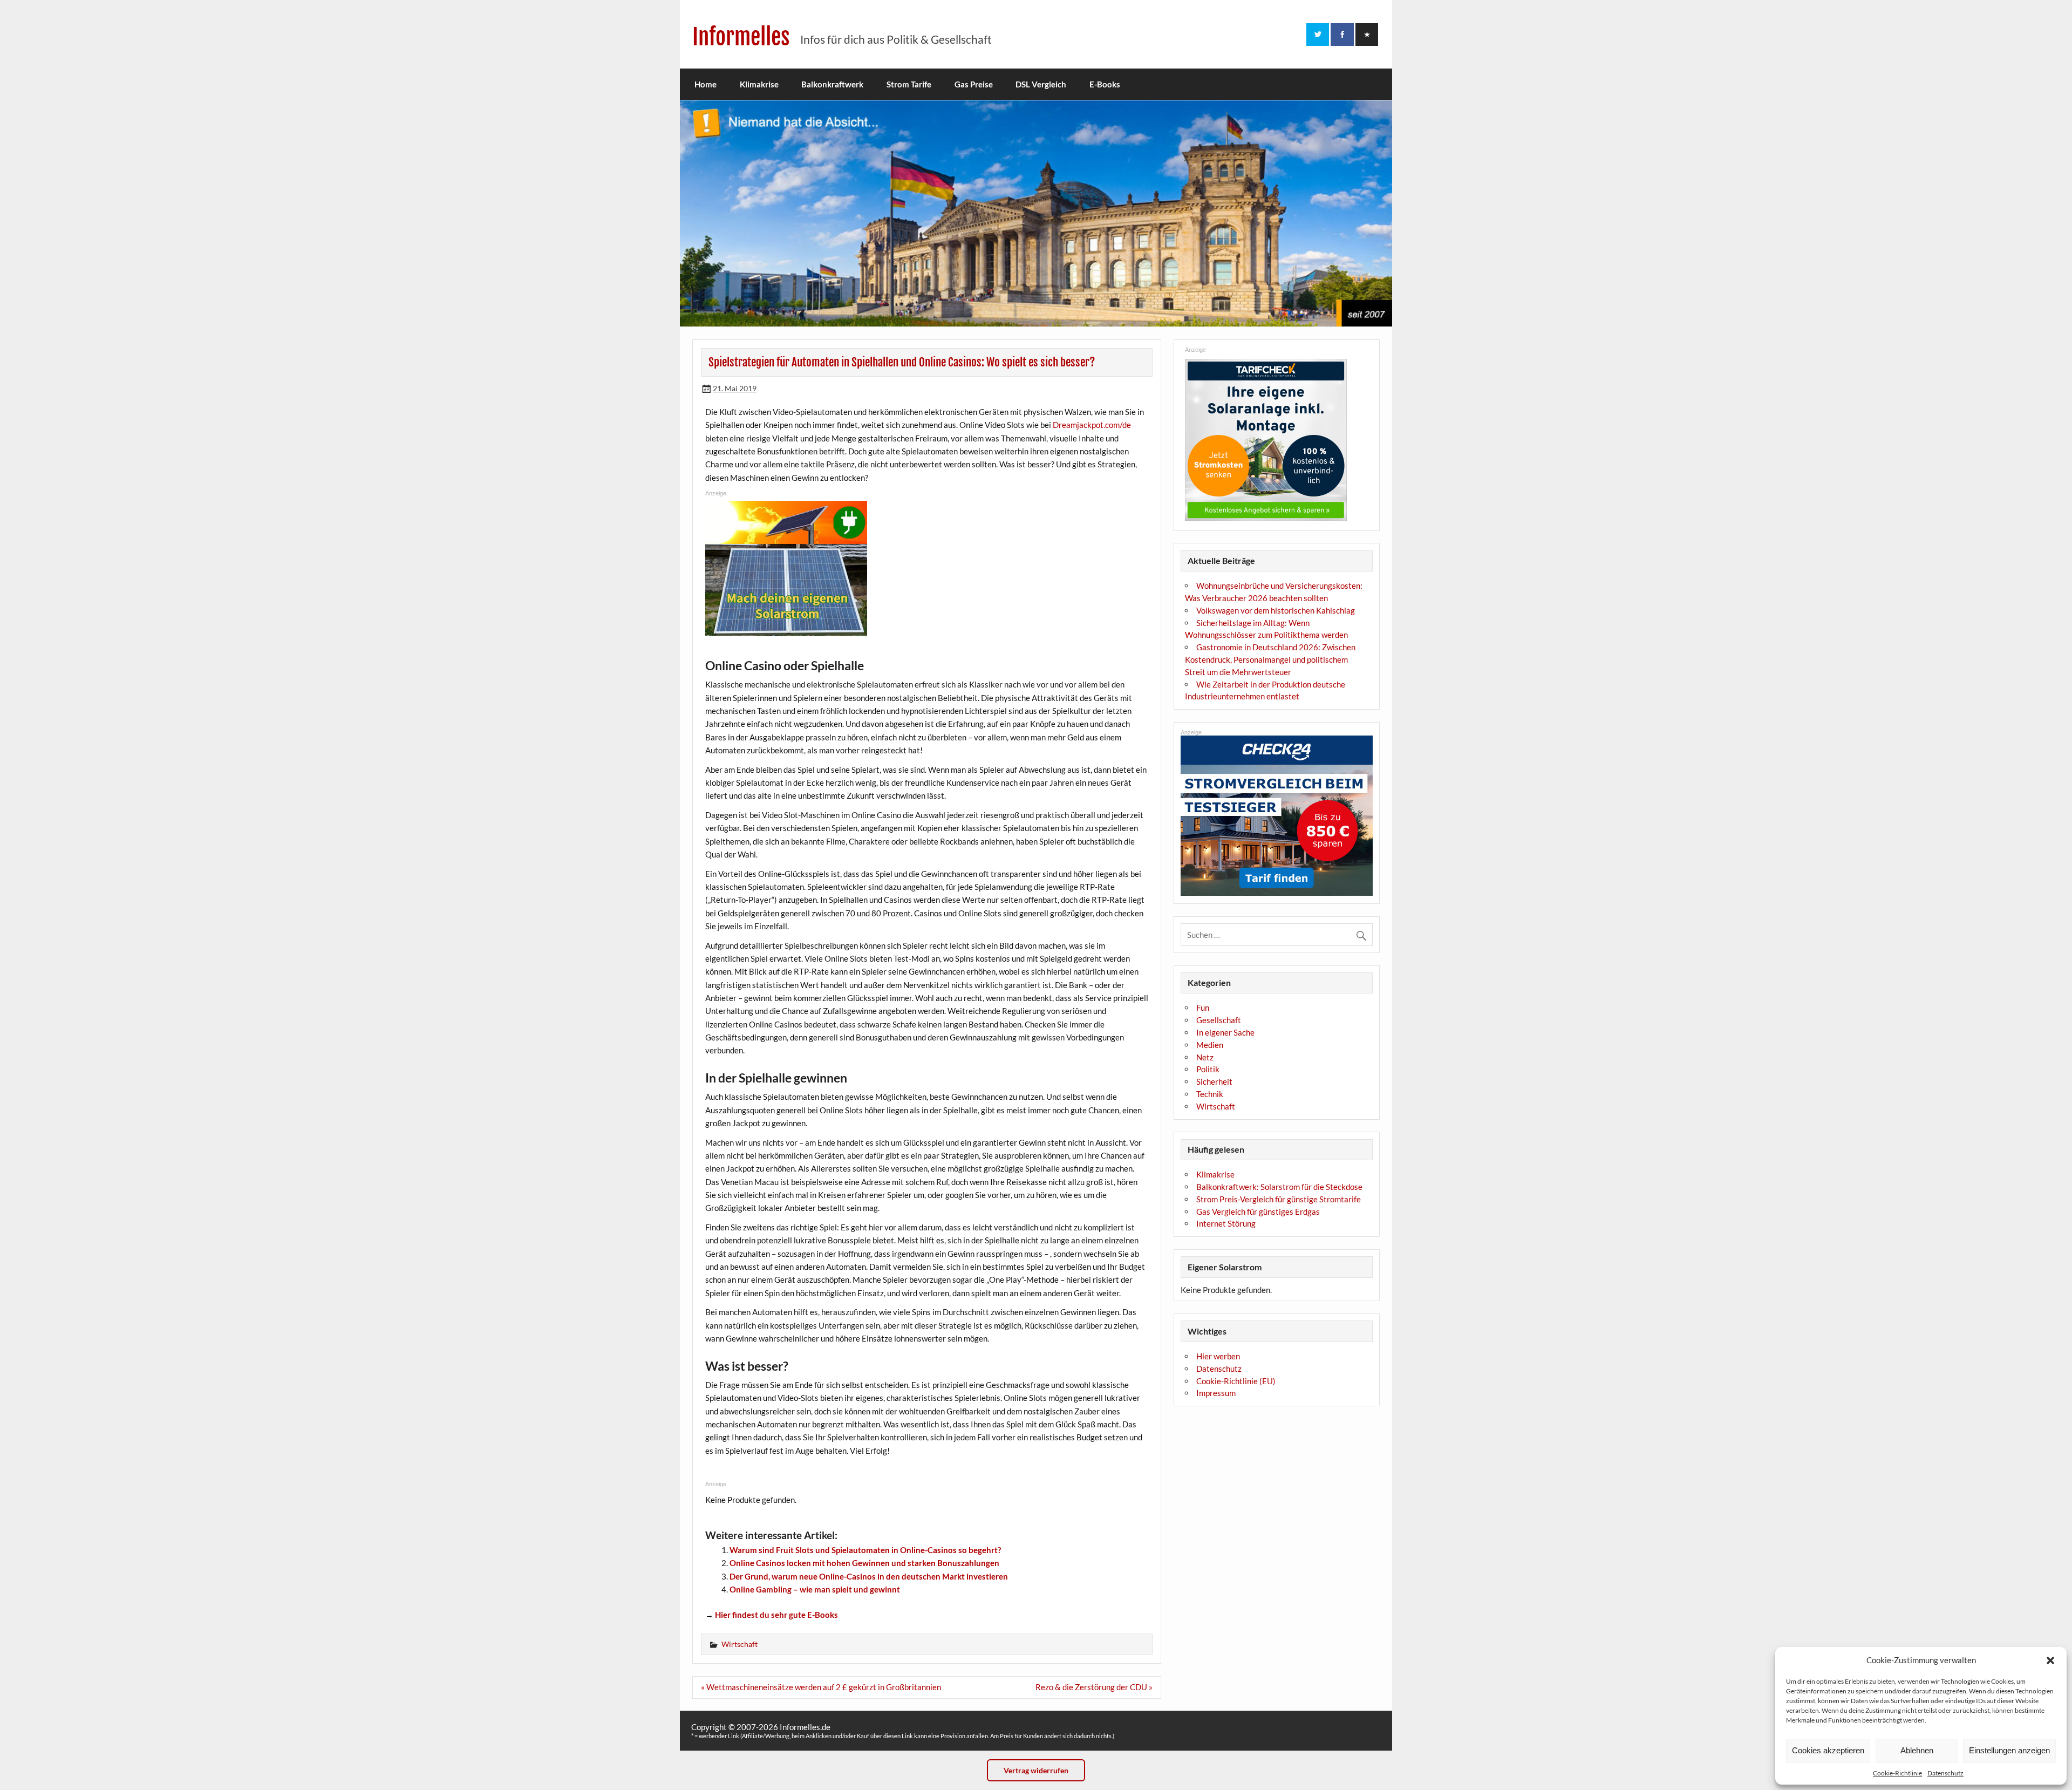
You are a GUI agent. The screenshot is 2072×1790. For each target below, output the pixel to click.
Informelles (741, 37)
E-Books (1105, 84)
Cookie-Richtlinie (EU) (1236, 1381)
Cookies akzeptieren (1828, 1750)
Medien (1210, 1045)
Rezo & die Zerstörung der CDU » (1094, 1687)
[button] (2050, 1660)
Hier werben (1218, 1356)
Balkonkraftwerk (832, 84)
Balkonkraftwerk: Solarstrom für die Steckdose (1279, 1187)
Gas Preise (974, 84)
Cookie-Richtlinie (1897, 1773)
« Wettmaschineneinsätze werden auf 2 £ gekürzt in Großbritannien (821, 1687)
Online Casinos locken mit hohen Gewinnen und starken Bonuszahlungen (864, 1563)
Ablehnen (1917, 1750)
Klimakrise (759, 84)
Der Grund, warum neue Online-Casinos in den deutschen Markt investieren (869, 1576)
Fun (1203, 1008)
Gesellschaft (1219, 1020)
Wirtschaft (739, 1644)
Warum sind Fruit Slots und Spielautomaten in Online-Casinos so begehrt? (865, 1550)
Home (706, 84)
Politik (1208, 1069)
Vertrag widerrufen (1036, 1770)
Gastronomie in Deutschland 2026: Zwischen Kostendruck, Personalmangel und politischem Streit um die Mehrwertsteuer (1270, 659)
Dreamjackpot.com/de (1092, 425)
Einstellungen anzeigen (2009, 1750)
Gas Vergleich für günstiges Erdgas (1258, 1212)
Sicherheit (1214, 1081)
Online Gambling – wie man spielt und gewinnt (815, 1589)
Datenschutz (1945, 1773)
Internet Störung (1226, 1223)
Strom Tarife (909, 84)
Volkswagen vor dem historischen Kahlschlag (1276, 610)
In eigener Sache (1225, 1032)
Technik (1210, 1094)
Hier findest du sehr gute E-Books (776, 1615)
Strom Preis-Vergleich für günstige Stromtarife (1279, 1199)
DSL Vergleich (1041, 84)
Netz (1205, 1057)
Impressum (1216, 1393)
